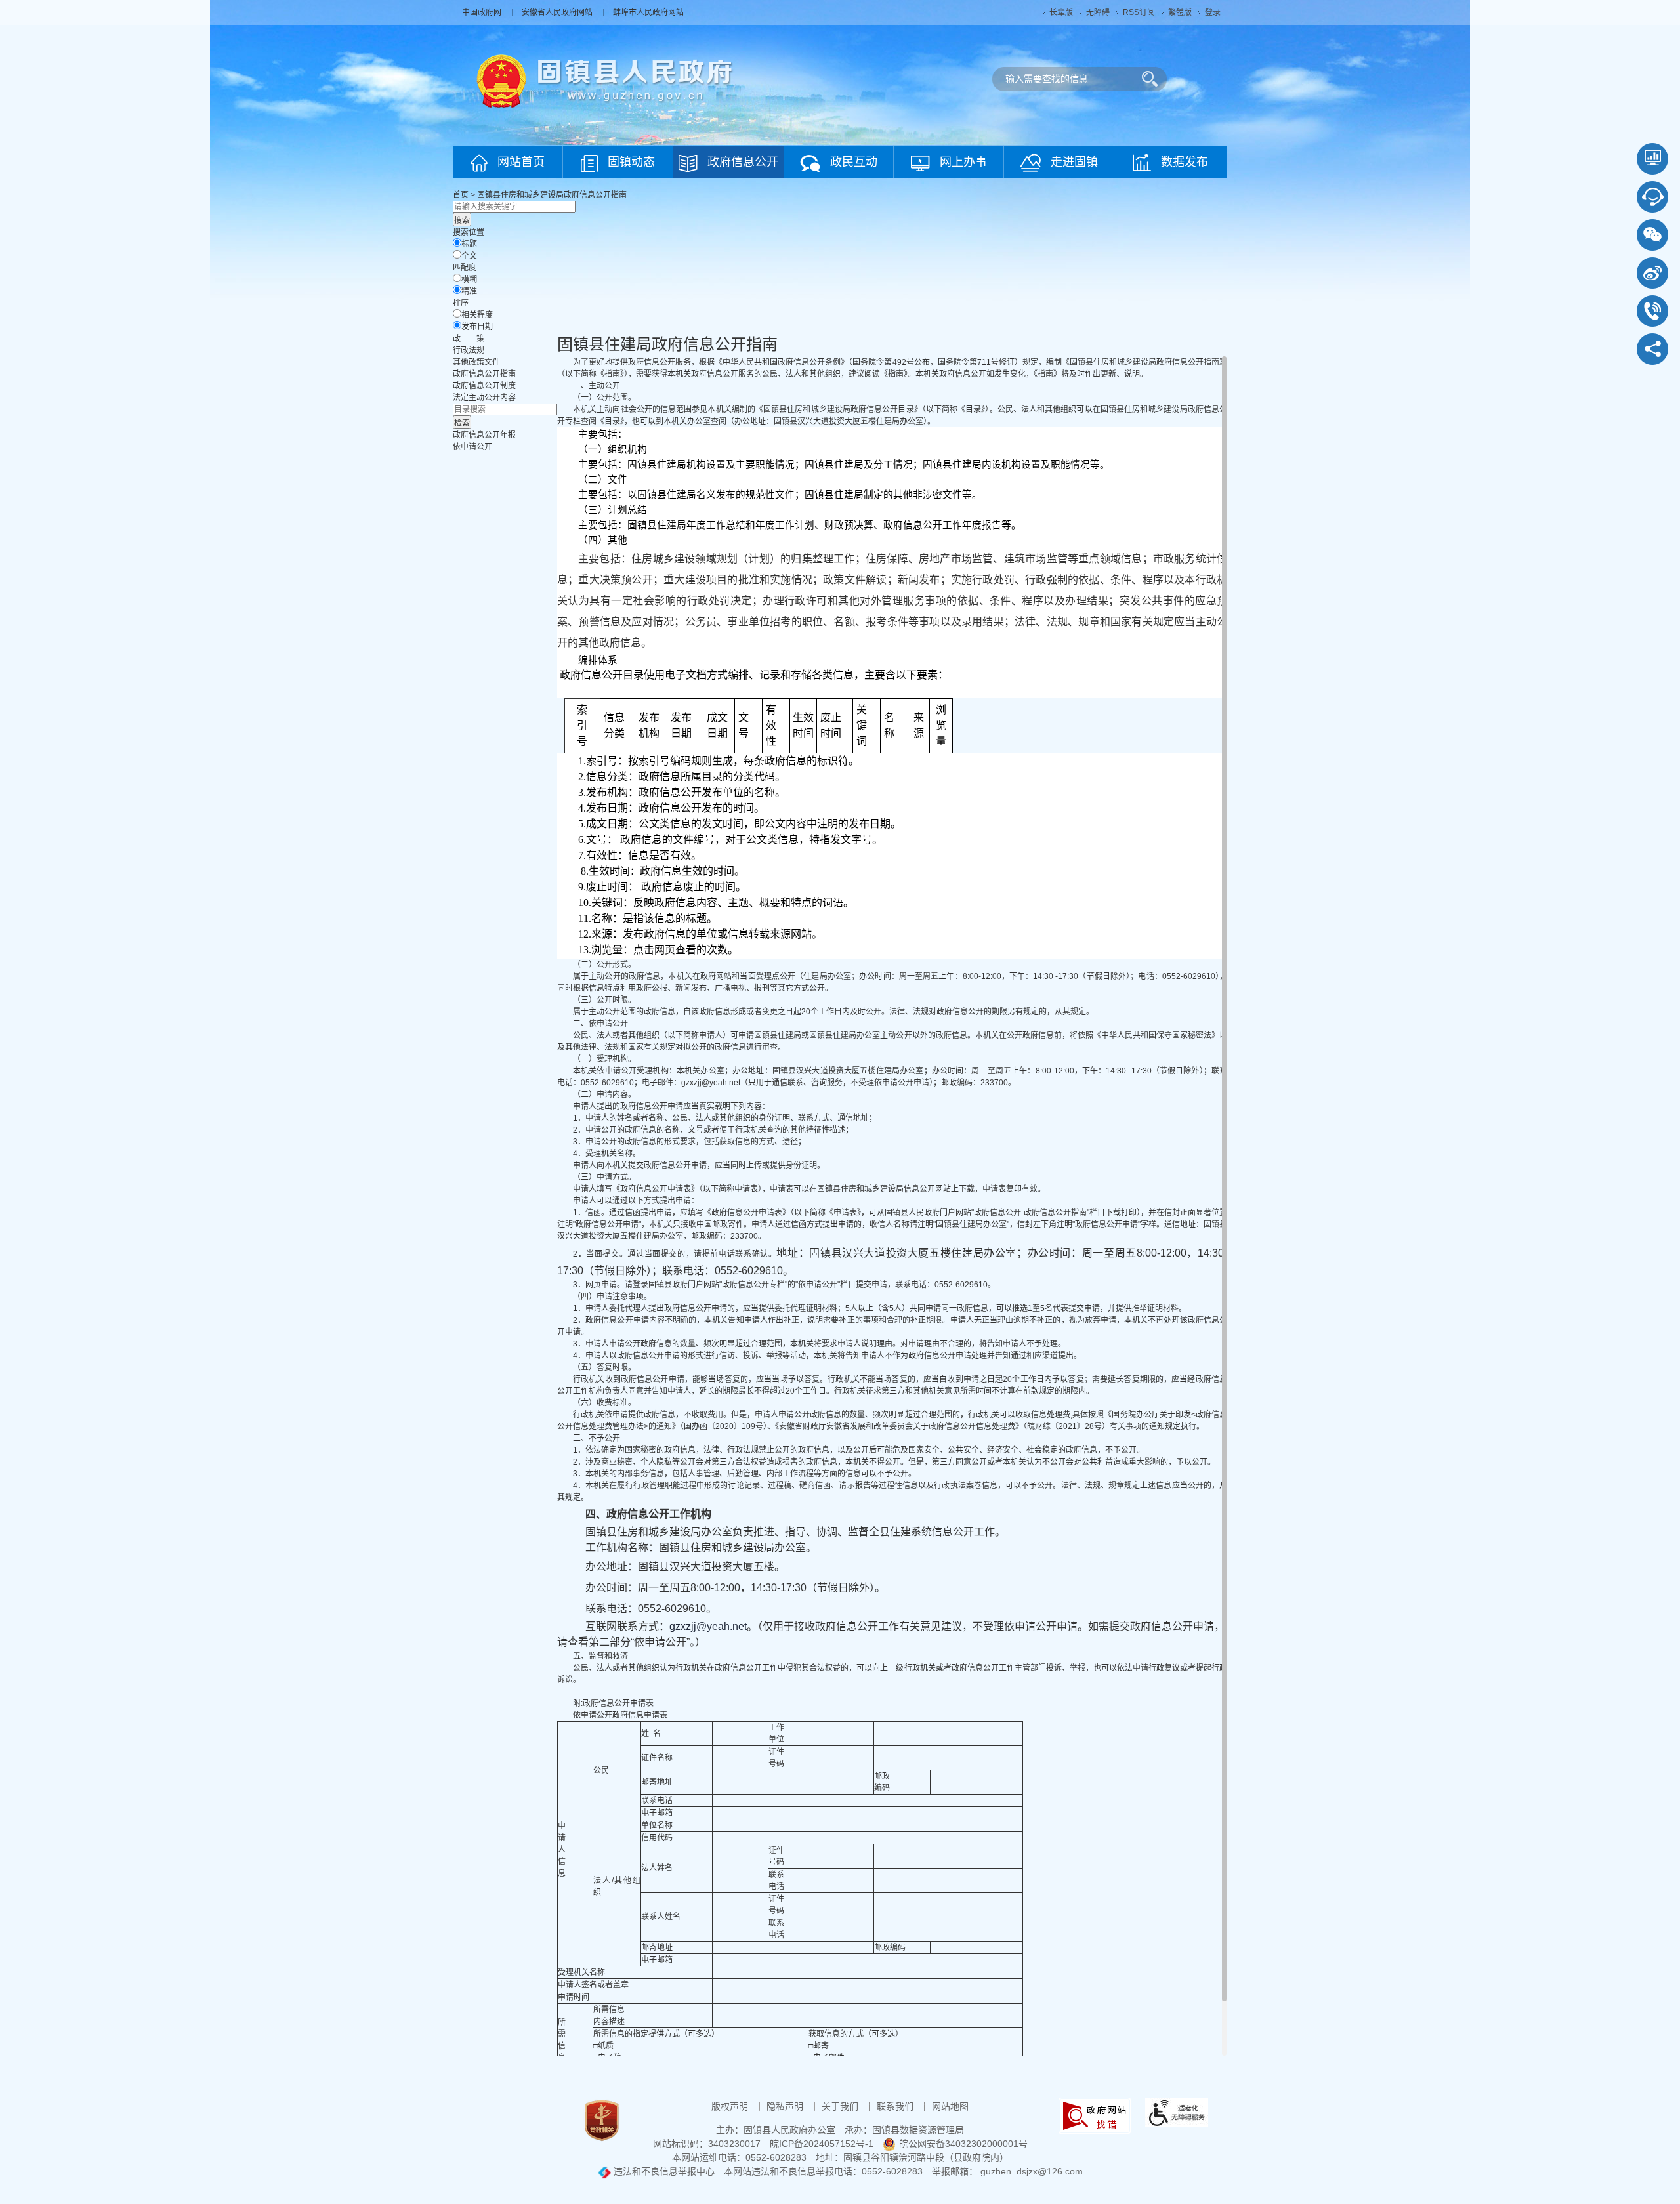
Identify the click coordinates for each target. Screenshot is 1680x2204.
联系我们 (896, 2106)
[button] (1061, 12)
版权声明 (731, 2106)
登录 (1213, 12)
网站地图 (950, 2106)
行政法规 (469, 350)
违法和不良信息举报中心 (663, 2171)
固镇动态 (631, 162)
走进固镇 (1074, 162)
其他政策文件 (476, 362)
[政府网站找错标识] (1095, 2115)
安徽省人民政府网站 (558, 12)
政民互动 (854, 162)
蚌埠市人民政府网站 (648, 12)
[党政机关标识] (602, 2120)
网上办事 (963, 162)
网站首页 (521, 162)
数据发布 (1185, 162)
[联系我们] (1652, 311)
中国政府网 (483, 12)
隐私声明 (786, 2106)
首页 (461, 195)
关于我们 (841, 2106)
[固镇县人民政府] (605, 80)
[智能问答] (1652, 197)
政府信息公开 (743, 162)
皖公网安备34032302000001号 (963, 2144)
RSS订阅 (1139, 12)
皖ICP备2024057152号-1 (822, 2144)
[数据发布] (1652, 159)
